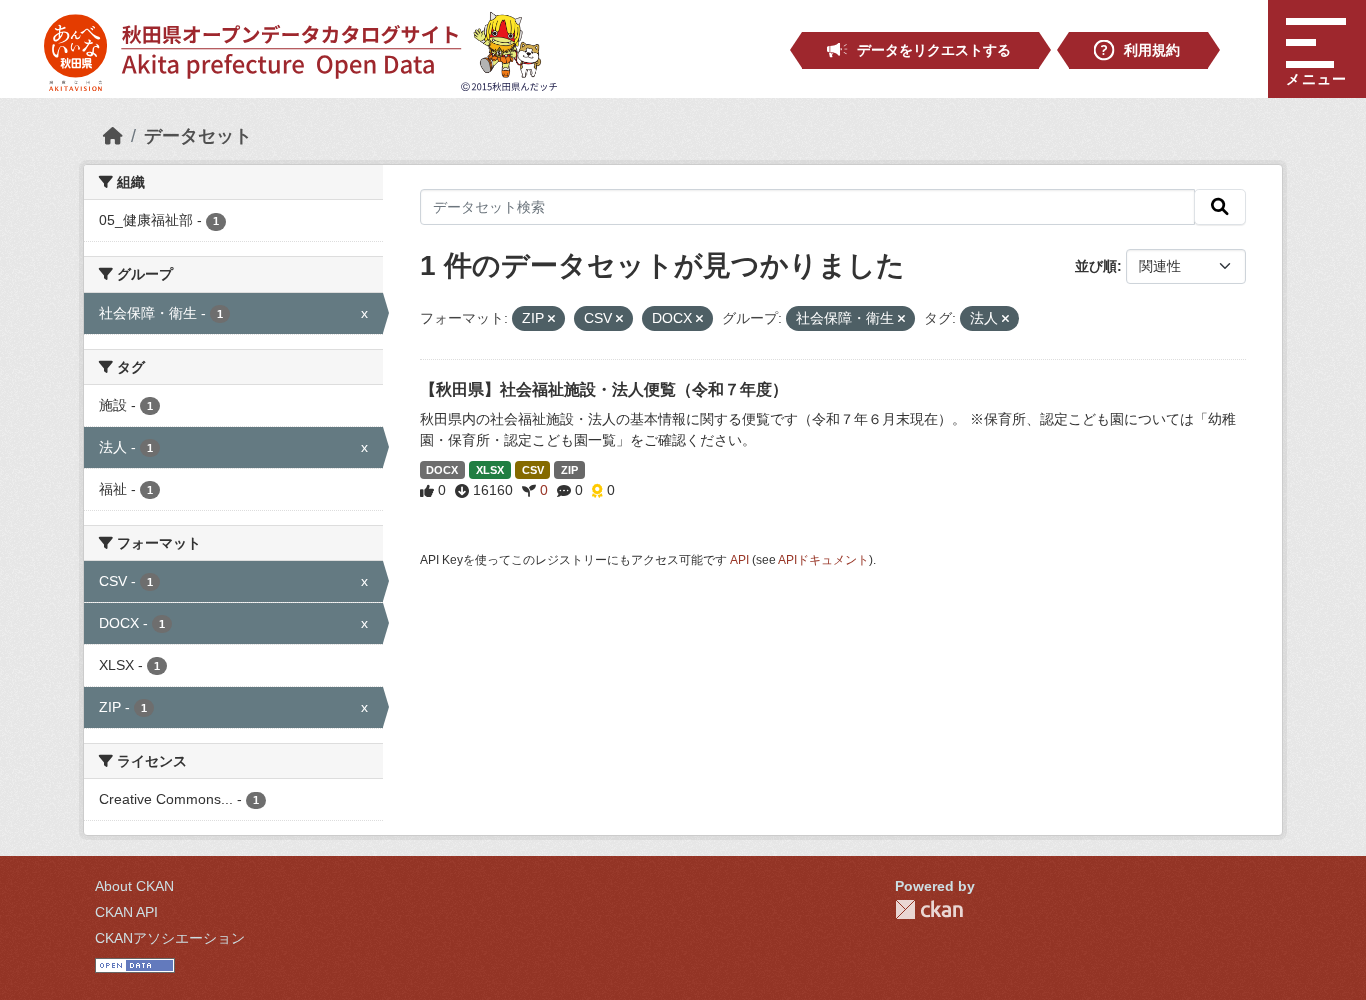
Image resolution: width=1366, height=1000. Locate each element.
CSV (533, 470)
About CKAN (134, 886)
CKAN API (126, 912)
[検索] (1220, 207)
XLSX (490, 470)
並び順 (1096, 266)
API (739, 560)
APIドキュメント (823, 560)
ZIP (569, 470)
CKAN (929, 909)
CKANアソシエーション (170, 938)
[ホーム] (113, 136)
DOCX (442, 470)
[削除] (551, 319)
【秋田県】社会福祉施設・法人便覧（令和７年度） (604, 389)
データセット (198, 136)
